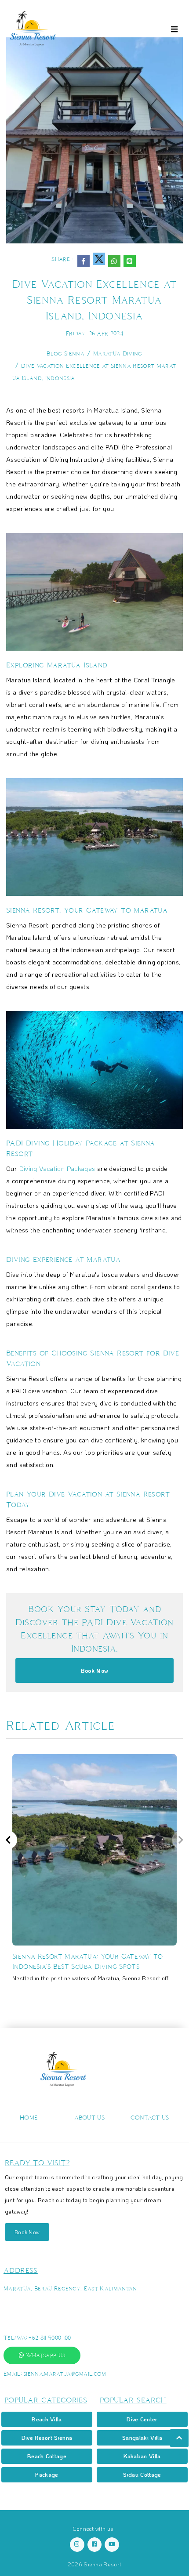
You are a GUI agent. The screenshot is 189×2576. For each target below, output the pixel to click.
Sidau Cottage (142, 2474)
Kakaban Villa (142, 2456)
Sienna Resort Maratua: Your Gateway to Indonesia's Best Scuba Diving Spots (87, 1961)
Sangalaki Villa (142, 2437)
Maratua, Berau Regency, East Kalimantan (70, 2288)
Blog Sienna (65, 353)
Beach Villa (47, 2419)
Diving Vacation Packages (57, 1168)
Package (47, 2474)
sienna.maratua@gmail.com (65, 2374)
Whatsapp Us (44, 2355)
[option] (94, 1872)
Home (29, 2118)
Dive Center (142, 2419)
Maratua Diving (118, 353)
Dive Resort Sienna (47, 2437)
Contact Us (150, 2118)
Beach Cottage (47, 2456)
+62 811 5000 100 (50, 2338)
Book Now (95, 1670)
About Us (90, 2118)
